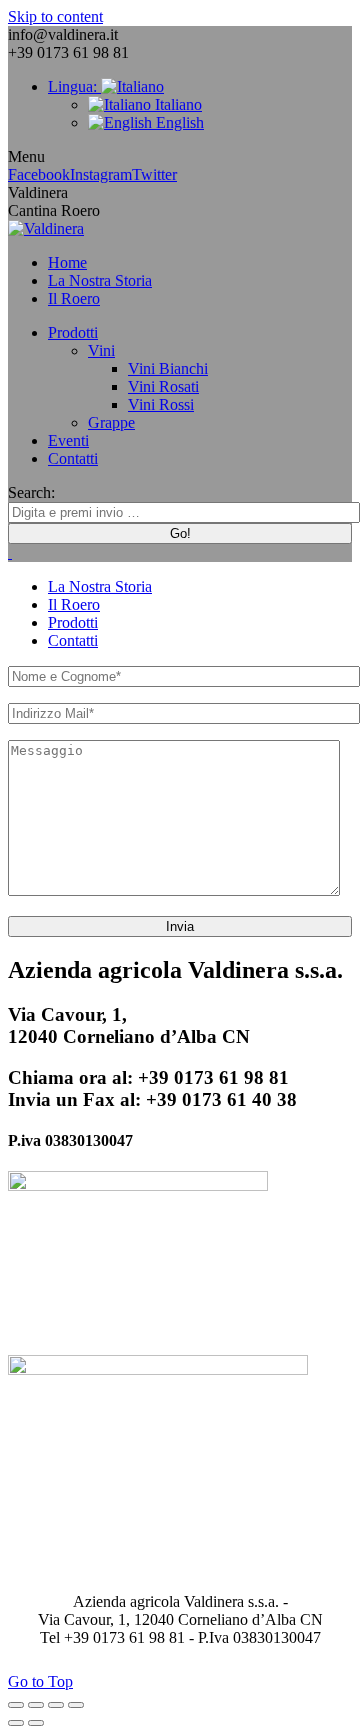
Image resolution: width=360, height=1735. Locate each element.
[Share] (36, 1705)
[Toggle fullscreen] (56, 1705)
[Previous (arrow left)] (16, 1723)
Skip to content (55, 16)
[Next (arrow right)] (36, 1723)
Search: (31, 492)
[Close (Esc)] (16, 1705)
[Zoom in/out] (76, 1705)
